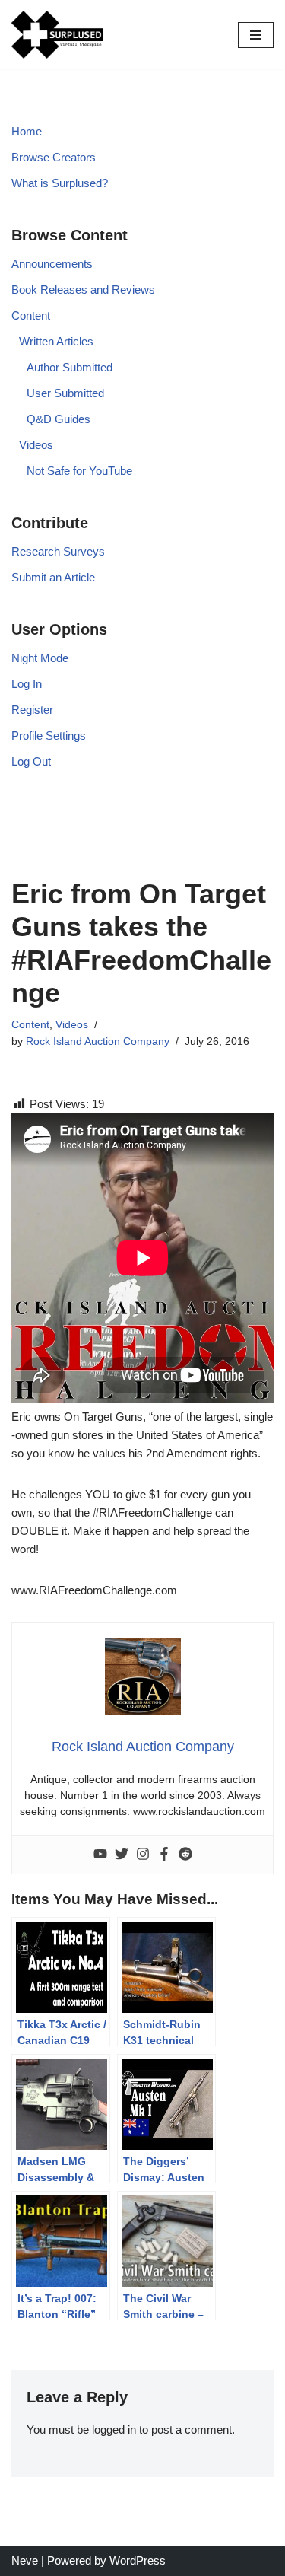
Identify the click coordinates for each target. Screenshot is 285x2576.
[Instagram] (143, 1855)
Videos (36, 445)
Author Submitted (70, 367)
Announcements (52, 264)
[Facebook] (164, 1855)
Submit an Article (53, 577)
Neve (25, 2560)
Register (32, 710)
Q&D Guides (59, 419)
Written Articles (56, 341)
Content (31, 315)
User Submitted (65, 393)
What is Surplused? (60, 183)
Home (27, 131)
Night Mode (40, 658)
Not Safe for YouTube (79, 471)
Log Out (31, 761)
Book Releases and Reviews (83, 290)
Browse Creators (54, 157)
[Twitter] (122, 1855)
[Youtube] (100, 1855)
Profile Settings (49, 736)
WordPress (138, 2560)
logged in (114, 2430)
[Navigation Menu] (256, 35)
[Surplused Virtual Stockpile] (57, 35)
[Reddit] (185, 1855)
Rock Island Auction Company (98, 1041)
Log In (27, 684)
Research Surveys (58, 551)
